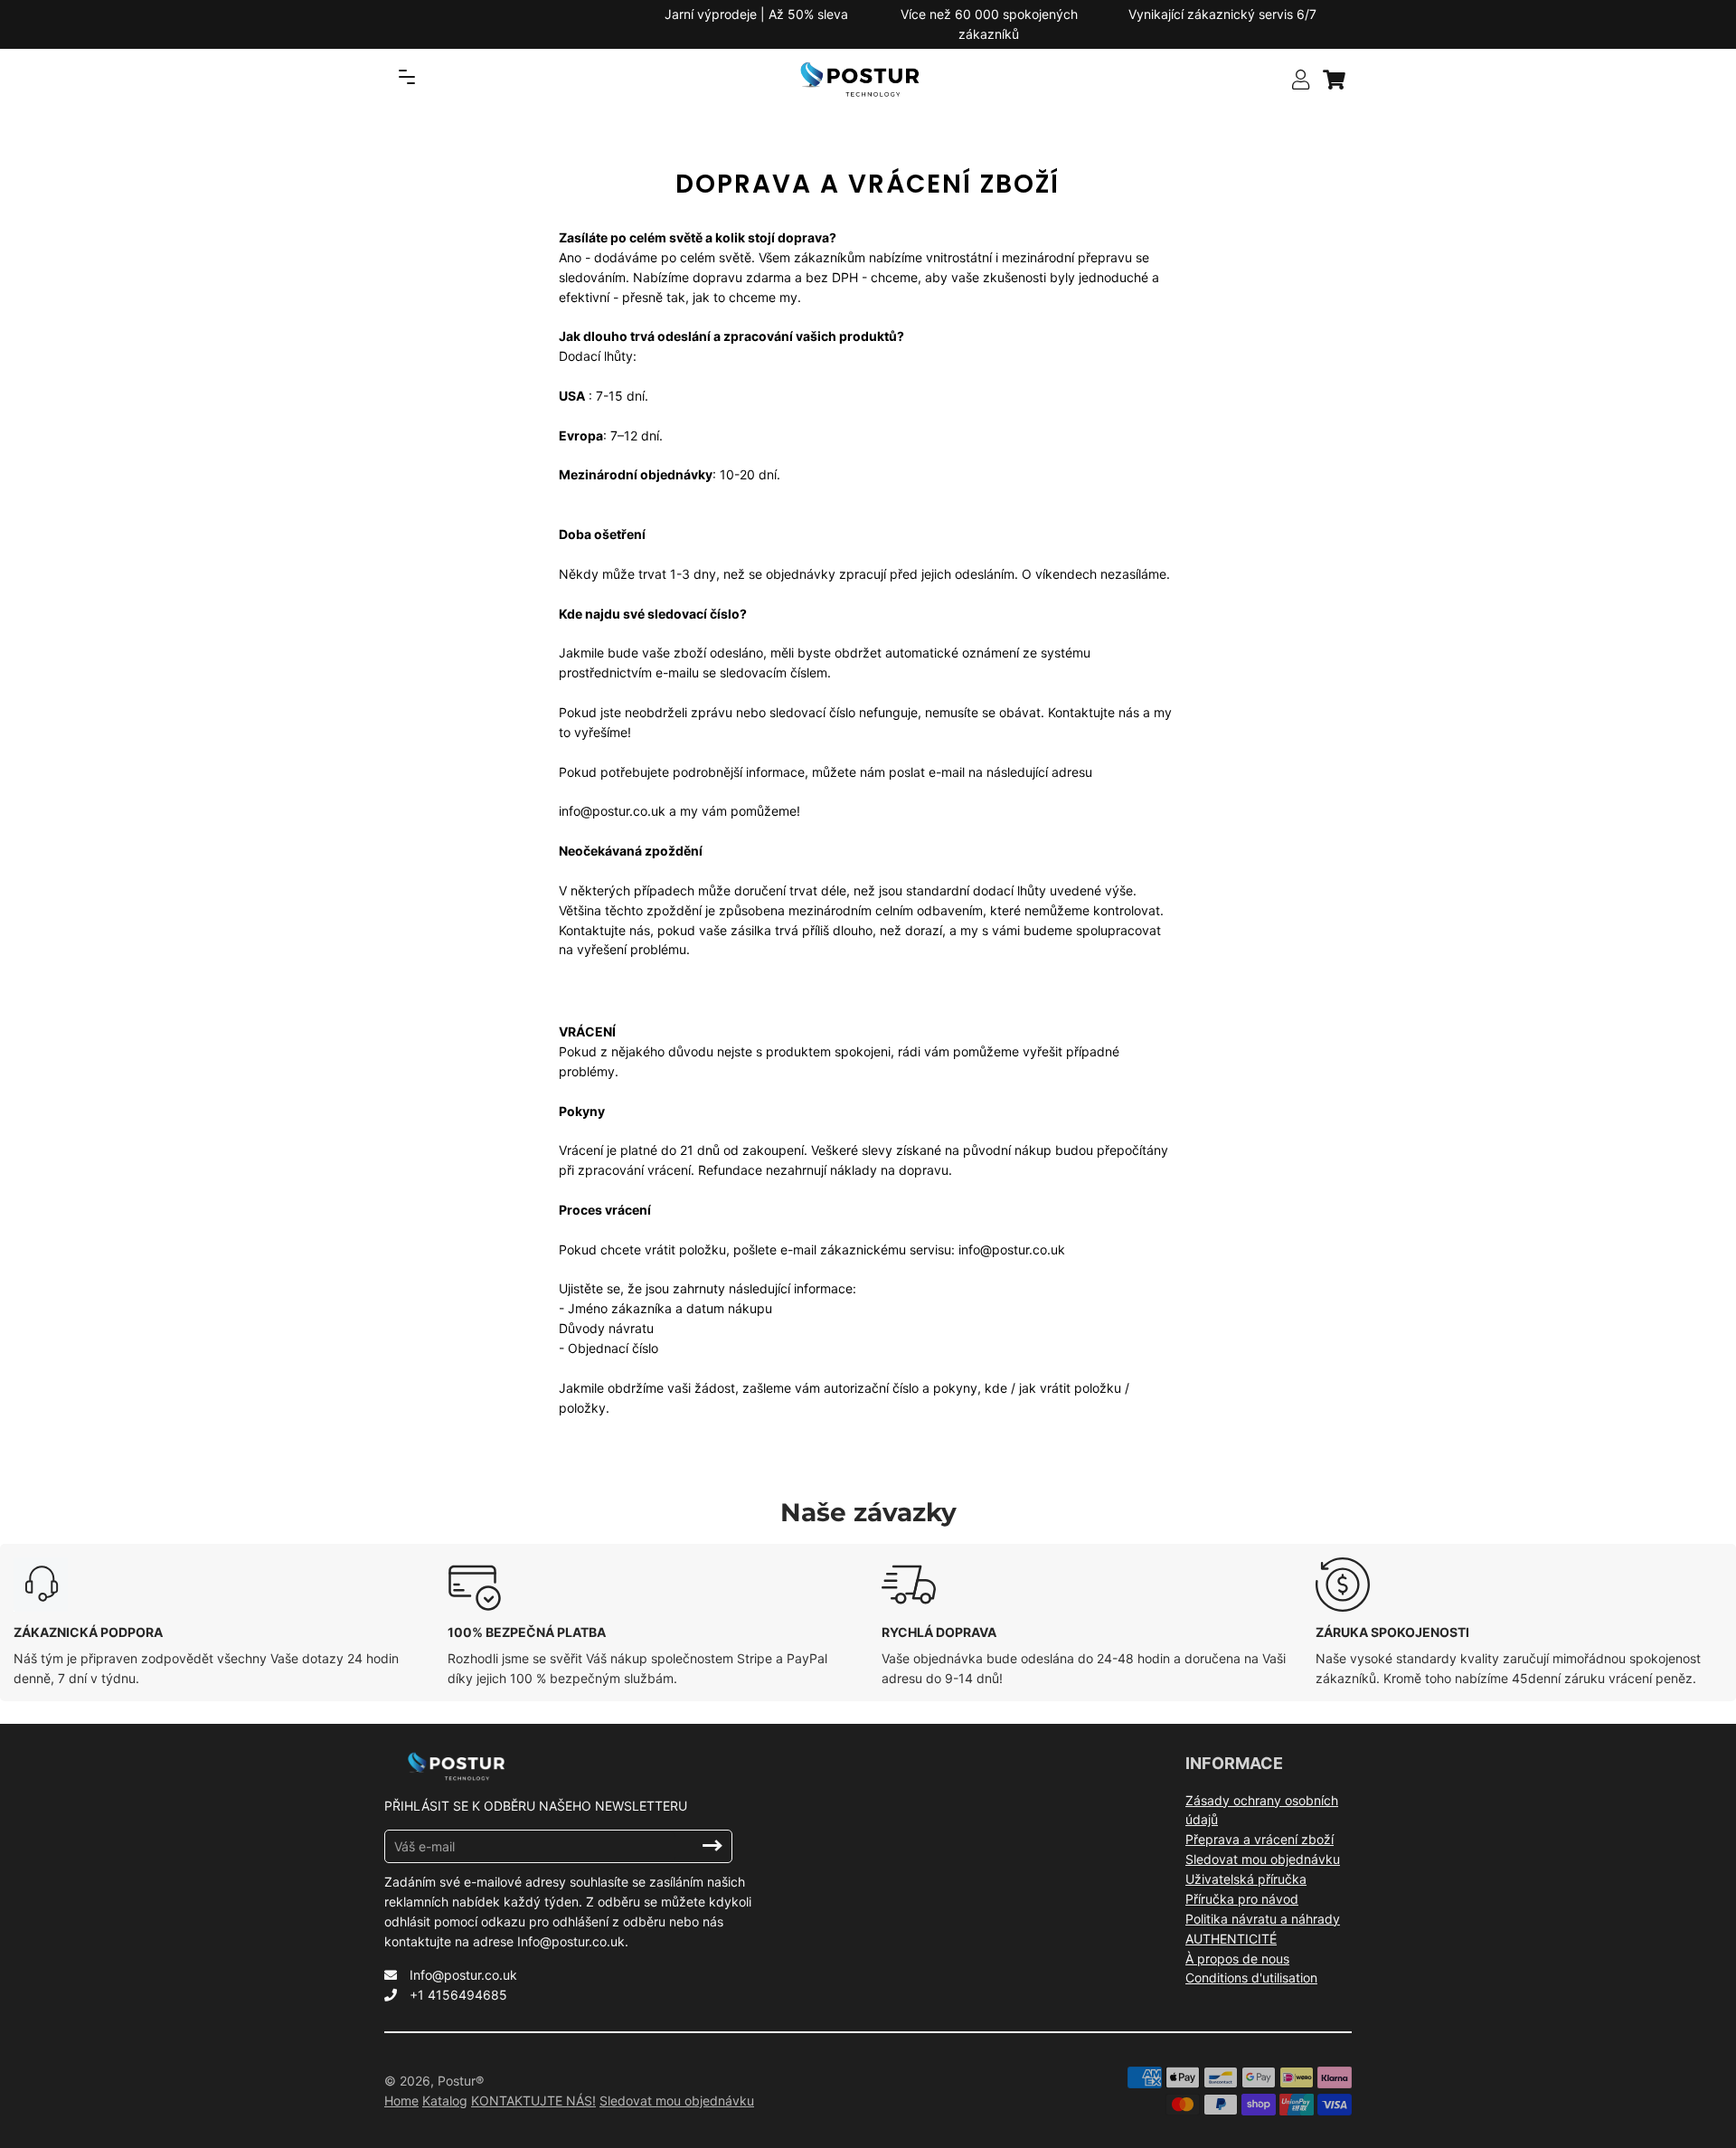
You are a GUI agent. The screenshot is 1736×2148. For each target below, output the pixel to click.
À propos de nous (1237, 1959)
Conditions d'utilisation (1251, 1978)
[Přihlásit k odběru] (712, 1846)
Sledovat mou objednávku (1263, 1859)
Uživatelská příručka (1246, 1879)
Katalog (445, 2101)
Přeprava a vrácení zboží (1260, 1839)
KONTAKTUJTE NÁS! (533, 2101)
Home (401, 2101)
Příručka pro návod (1242, 1899)
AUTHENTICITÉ (1231, 1939)
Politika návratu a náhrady (1263, 1919)
